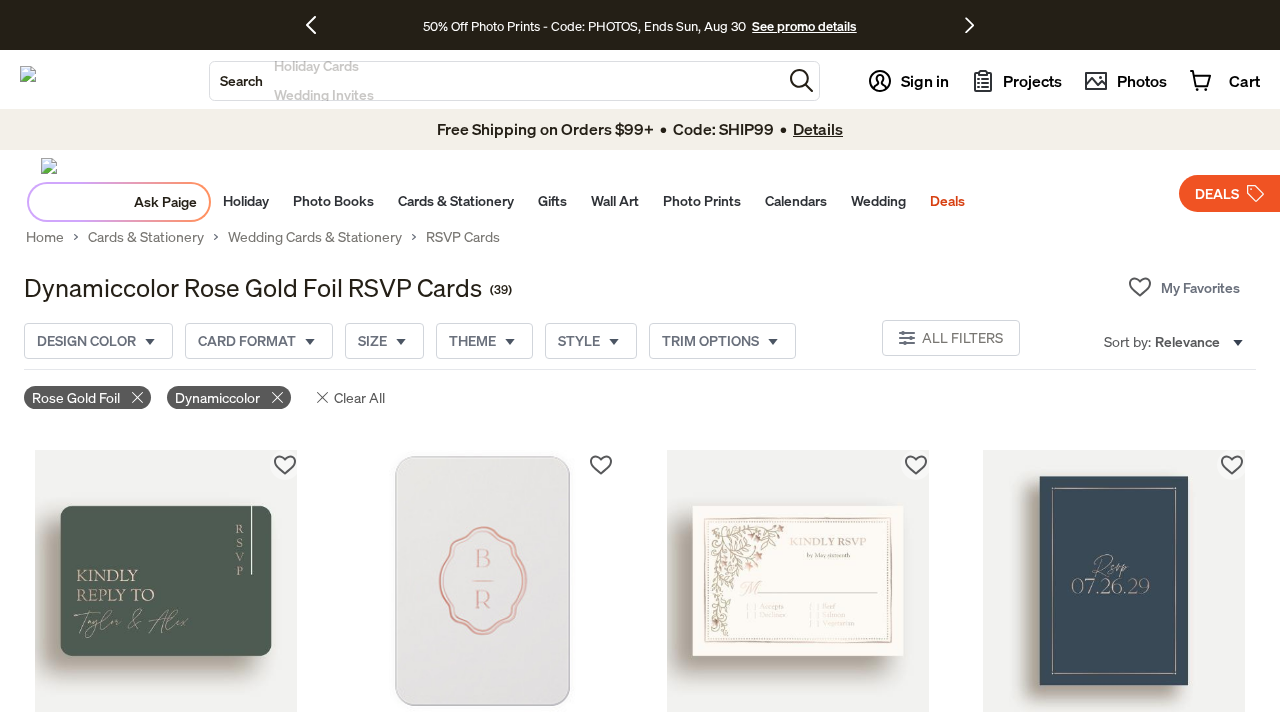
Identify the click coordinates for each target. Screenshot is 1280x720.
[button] (801, 80)
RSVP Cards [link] (463, 237)
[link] (166, 581)
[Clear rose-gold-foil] (137, 397)
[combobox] (496, 81)
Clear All (359, 397)
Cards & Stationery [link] (146, 237)
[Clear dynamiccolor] (277, 397)
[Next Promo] (969, 25)
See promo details (804, 26)
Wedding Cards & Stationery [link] (315, 237)
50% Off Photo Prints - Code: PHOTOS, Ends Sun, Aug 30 (584, 26)
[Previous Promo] (318, 25)
